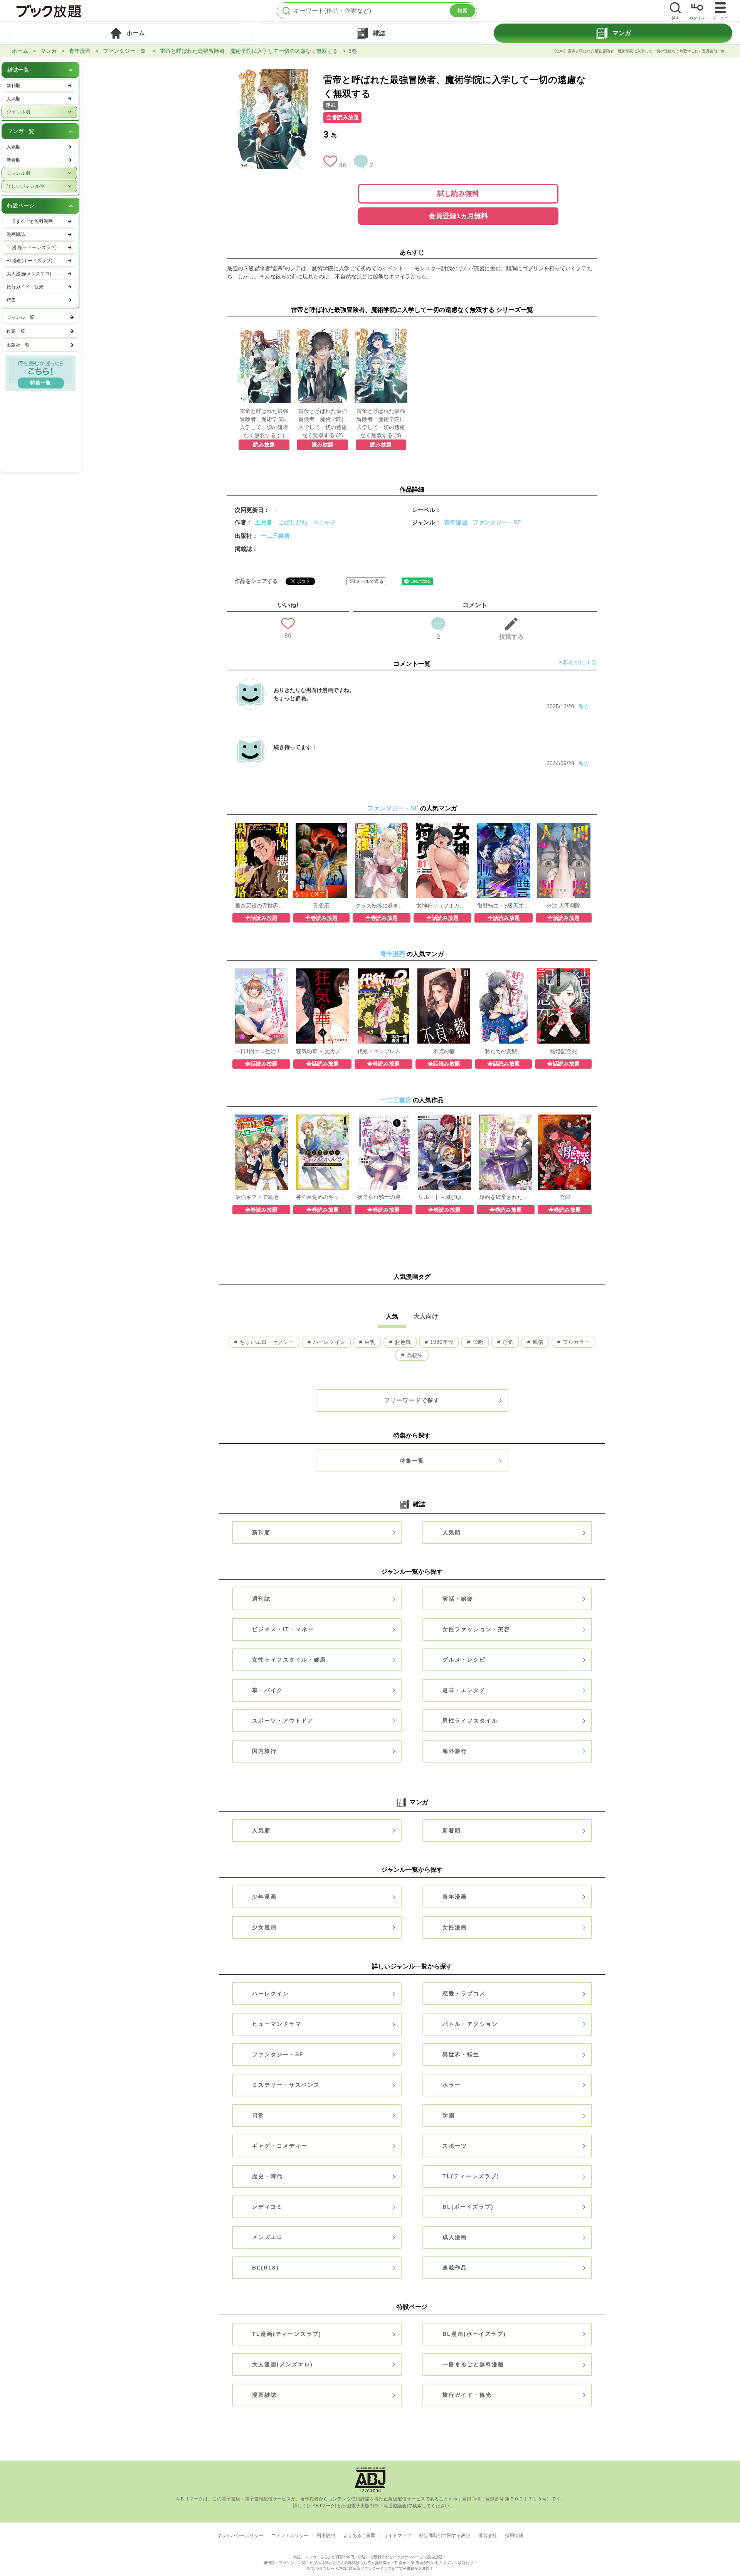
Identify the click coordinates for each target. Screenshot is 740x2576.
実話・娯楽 (458, 1599)
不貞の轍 (444, 1051)
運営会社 (488, 2536)
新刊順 (261, 1532)
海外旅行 (455, 1751)
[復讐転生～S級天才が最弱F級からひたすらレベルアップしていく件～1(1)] (504, 827)
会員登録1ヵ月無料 (458, 216)
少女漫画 (264, 1927)
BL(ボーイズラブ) (468, 2207)
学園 (449, 2115)
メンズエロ (267, 2237)
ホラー (452, 2085)
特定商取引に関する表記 (445, 2536)
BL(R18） (267, 2268)
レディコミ (267, 2207)
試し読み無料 (458, 194)
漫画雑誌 (264, 2395)
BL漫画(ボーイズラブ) (474, 2334)
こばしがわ (293, 522)
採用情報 (514, 2536)
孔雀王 (321, 906)
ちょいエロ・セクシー (266, 1342)
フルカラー (575, 1342)
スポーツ (455, 2146)
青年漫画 (80, 51)
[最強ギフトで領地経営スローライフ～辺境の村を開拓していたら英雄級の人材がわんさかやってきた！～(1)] (262, 1118)
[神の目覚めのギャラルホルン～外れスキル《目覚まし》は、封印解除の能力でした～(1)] (322, 1118)
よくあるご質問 (359, 2536)
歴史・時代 (267, 2176)
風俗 (537, 1342)
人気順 (452, 1532)
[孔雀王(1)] (322, 827)
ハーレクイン (328, 1342)
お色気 (402, 1342)
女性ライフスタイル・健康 (289, 1660)
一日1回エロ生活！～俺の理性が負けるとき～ (261, 1051)
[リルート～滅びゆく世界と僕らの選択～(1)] (445, 1118)
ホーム (20, 51)
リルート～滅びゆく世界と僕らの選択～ (444, 1197)
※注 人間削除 (563, 906)
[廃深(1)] (564, 1118)
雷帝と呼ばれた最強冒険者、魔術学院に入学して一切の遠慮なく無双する (249, 51)
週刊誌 (261, 1599)
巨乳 (369, 1342)
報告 (584, 706)
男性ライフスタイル (470, 1721)
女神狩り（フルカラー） (442, 906)
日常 (258, 2115)
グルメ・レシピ (464, 1660)
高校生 (414, 1355)
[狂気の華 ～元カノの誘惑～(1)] (323, 972)
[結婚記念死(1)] (563, 972)
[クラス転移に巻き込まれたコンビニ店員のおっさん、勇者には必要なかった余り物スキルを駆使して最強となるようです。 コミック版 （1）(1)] (381, 827)
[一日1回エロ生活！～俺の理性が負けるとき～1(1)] (262, 972)
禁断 (477, 1342)
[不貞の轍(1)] (444, 972)
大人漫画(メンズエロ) (283, 2364)
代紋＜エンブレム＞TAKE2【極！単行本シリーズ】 (383, 1051)
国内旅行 (264, 1751)
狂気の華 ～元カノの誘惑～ (322, 1051)
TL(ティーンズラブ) (471, 2176)
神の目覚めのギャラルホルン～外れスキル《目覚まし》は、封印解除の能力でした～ (322, 1197)
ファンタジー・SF (125, 51)
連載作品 (455, 2268)
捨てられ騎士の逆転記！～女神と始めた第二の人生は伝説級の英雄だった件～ (383, 1197)
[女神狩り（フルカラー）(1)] (442, 827)
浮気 (507, 1342)
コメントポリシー (290, 2536)
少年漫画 (264, 1897)
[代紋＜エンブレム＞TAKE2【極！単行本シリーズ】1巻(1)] (384, 972)
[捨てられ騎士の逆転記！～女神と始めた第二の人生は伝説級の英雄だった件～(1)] (383, 1118)
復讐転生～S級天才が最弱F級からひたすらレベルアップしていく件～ (503, 906)
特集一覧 (412, 1461)
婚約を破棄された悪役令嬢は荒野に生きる (506, 1197)
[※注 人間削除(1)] (564, 827)
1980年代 (441, 1342)
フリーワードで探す (412, 1400)
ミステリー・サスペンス (286, 2085)
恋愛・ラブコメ (464, 1993)
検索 (462, 11)
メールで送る (370, 581)
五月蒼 (264, 522)
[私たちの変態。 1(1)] (504, 972)
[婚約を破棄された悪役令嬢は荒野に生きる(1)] (505, 1118)
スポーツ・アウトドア (283, 1721)
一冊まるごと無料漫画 (473, 2364)
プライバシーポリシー (240, 2536)
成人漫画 (455, 2237)
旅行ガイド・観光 (467, 2395)
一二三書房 (275, 536)
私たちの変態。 (504, 1051)
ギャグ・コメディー (280, 2146)
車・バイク (267, 1690)
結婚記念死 (563, 1051)
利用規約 (326, 2536)
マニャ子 (325, 522)
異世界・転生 (461, 2054)
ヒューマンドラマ (277, 2024)
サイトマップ (397, 2536)
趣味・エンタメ (464, 1690)
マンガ (49, 51)
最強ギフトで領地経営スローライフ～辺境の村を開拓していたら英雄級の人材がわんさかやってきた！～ (261, 1197)
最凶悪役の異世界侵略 (261, 906)
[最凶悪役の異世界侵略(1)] (261, 827)
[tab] (127, 33)
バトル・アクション (470, 2024)
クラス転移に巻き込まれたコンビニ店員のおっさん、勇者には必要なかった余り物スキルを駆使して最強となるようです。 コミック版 (382, 906)
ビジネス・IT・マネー (283, 1629)
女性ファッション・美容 (476, 1629)
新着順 (452, 1830)
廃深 (565, 1197)
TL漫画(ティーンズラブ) (287, 2334)
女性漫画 (455, 1927)
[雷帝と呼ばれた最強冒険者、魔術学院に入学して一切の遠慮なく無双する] (273, 73)
